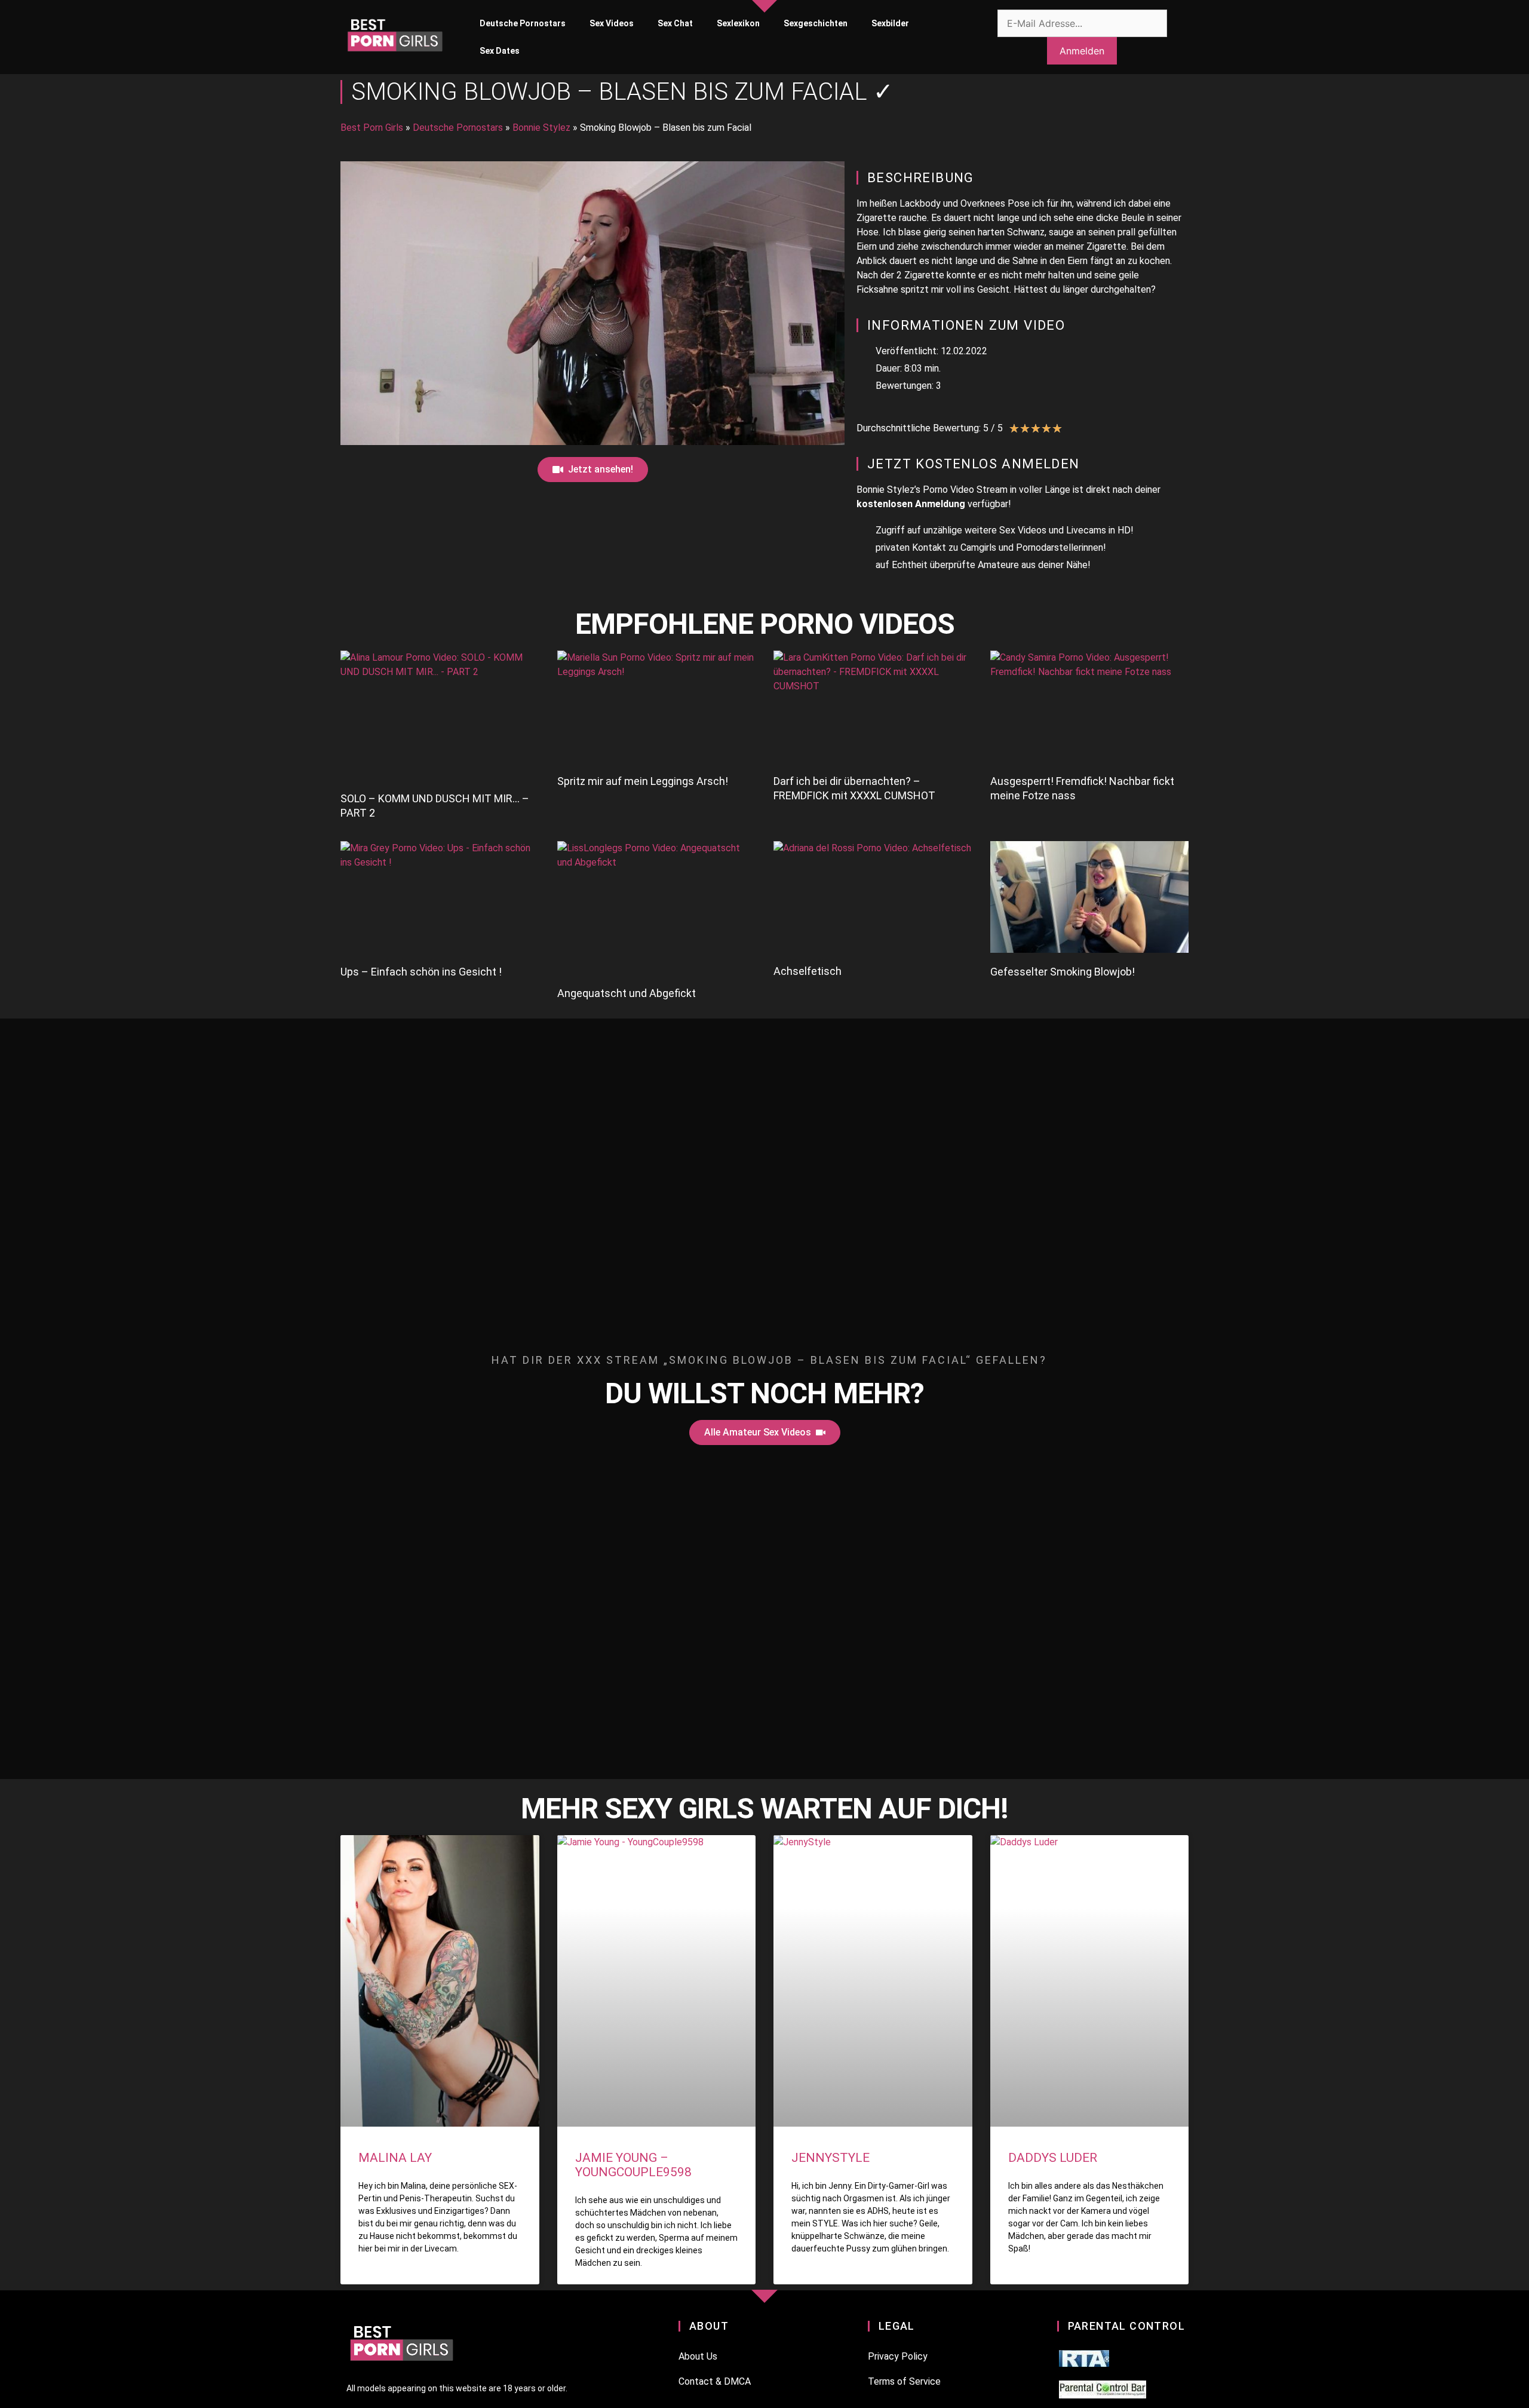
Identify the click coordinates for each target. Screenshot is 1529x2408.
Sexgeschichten (816, 23)
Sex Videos (612, 23)
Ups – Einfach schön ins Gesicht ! (421, 972)
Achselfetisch (808, 971)
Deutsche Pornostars (523, 23)
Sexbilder (890, 23)
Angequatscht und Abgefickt (627, 993)
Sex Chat (675, 23)
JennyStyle (830, 2158)
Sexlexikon (738, 23)
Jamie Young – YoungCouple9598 (633, 2165)
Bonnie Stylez (541, 128)
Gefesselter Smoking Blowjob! (1063, 972)
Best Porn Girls (372, 128)
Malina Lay (395, 2158)
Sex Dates (500, 51)
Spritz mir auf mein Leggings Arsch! (643, 781)
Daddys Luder (1053, 2158)
